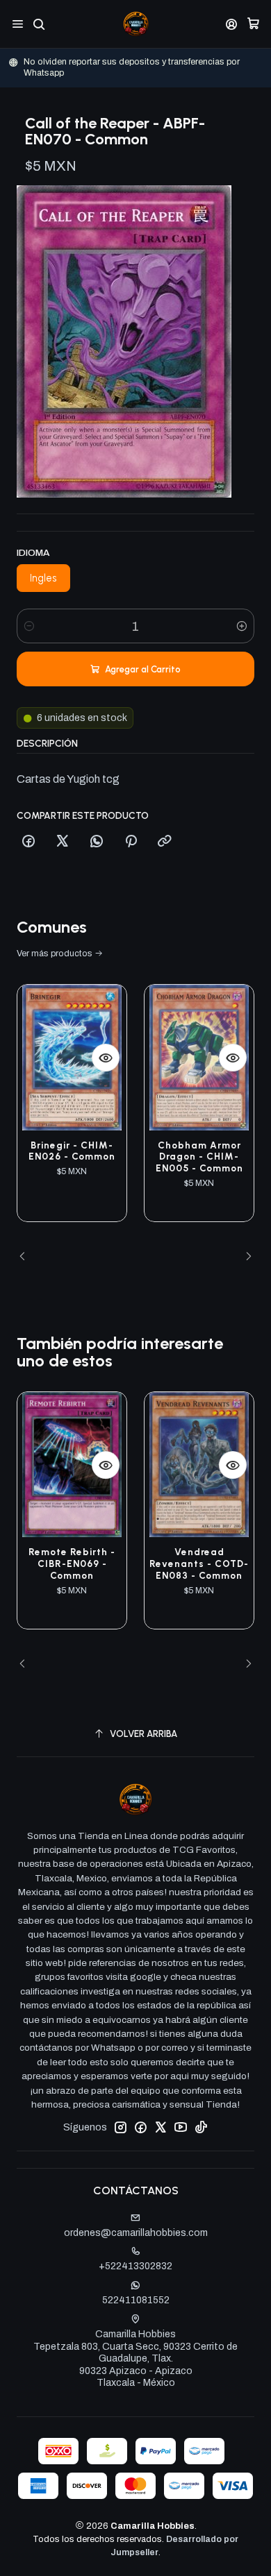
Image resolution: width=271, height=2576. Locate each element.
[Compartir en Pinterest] (131, 842)
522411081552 (136, 2300)
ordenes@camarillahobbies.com (136, 2233)
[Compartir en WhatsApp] (97, 842)
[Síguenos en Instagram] (120, 2127)
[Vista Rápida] (106, 1058)
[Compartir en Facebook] (28, 842)
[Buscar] (39, 24)
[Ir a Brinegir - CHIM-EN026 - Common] (72, 1057)
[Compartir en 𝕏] (63, 842)
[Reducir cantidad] (29, 626)
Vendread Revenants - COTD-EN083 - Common (199, 1564)
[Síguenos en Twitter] (161, 2127)
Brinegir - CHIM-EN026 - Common (72, 1151)
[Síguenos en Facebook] (140, 2127)
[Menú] (18, 24)
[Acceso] (232, 24)
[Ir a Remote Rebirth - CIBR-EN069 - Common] (72, 1465)
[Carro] (253, 24)
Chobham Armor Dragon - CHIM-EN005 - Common (199, 1157)
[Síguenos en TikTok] (201, 2127)
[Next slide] (244, 1257)
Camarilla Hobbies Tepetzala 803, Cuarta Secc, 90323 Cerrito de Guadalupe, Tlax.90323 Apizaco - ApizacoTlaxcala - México (135, 2358)
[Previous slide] (27, 1257)
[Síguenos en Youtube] (181, 2127)
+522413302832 (135, 2266)
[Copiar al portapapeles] (165, 842)
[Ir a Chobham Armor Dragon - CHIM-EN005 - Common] (199, 1057)
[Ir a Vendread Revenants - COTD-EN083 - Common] (199, 1465)
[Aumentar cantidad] (242, 626)
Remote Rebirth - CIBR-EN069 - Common (72, 1564)
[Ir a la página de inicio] (136, 24)
